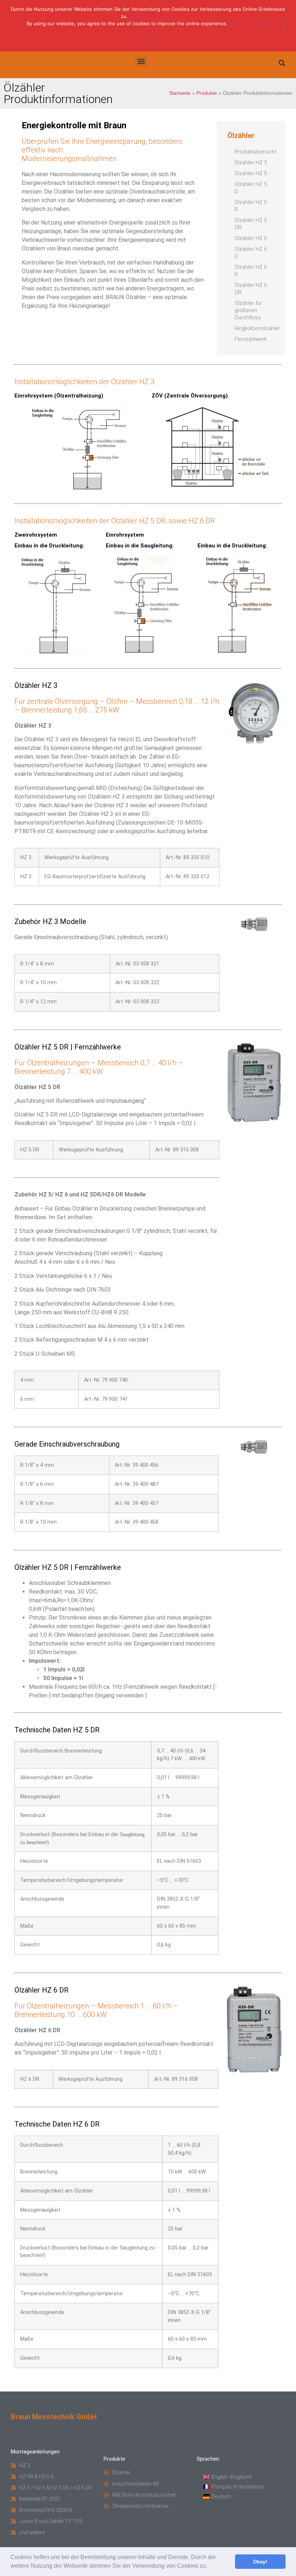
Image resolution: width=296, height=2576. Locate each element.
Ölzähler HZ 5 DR (251, 224)
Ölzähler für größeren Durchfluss (248, 310)
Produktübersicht (254, 152)
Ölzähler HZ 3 (251, 163)
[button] (210, 2567)
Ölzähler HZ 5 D (251, 188)
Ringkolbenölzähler (254, 328)
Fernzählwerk (251, 339)
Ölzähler (241, 136)
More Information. (249, 23)
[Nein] (284, 26)
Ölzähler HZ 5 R (251, 206)
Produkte (207, 93)
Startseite (180, 93)
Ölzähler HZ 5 (251, 173)
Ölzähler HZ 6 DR (251, 289)
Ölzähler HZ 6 (251, 238)
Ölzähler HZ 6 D (251, 253)
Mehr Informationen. (152, 16)
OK (148, 37)
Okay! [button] (260, 2562)
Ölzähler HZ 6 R (251, 271)
